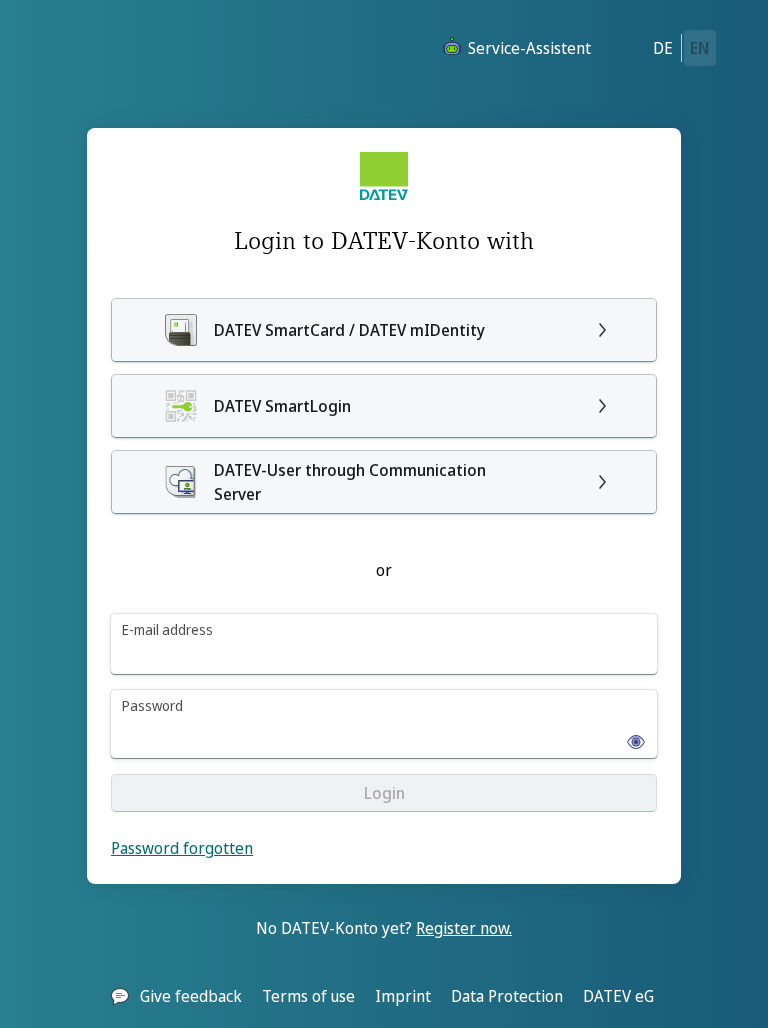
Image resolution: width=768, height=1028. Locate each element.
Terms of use (308, 996)
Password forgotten (182, 848)
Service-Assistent (529, 48)
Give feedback (191, 996)
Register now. (464, 928)
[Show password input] (630, 736)
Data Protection (507, 996)
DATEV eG (618, 996)
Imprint (403, 996)
